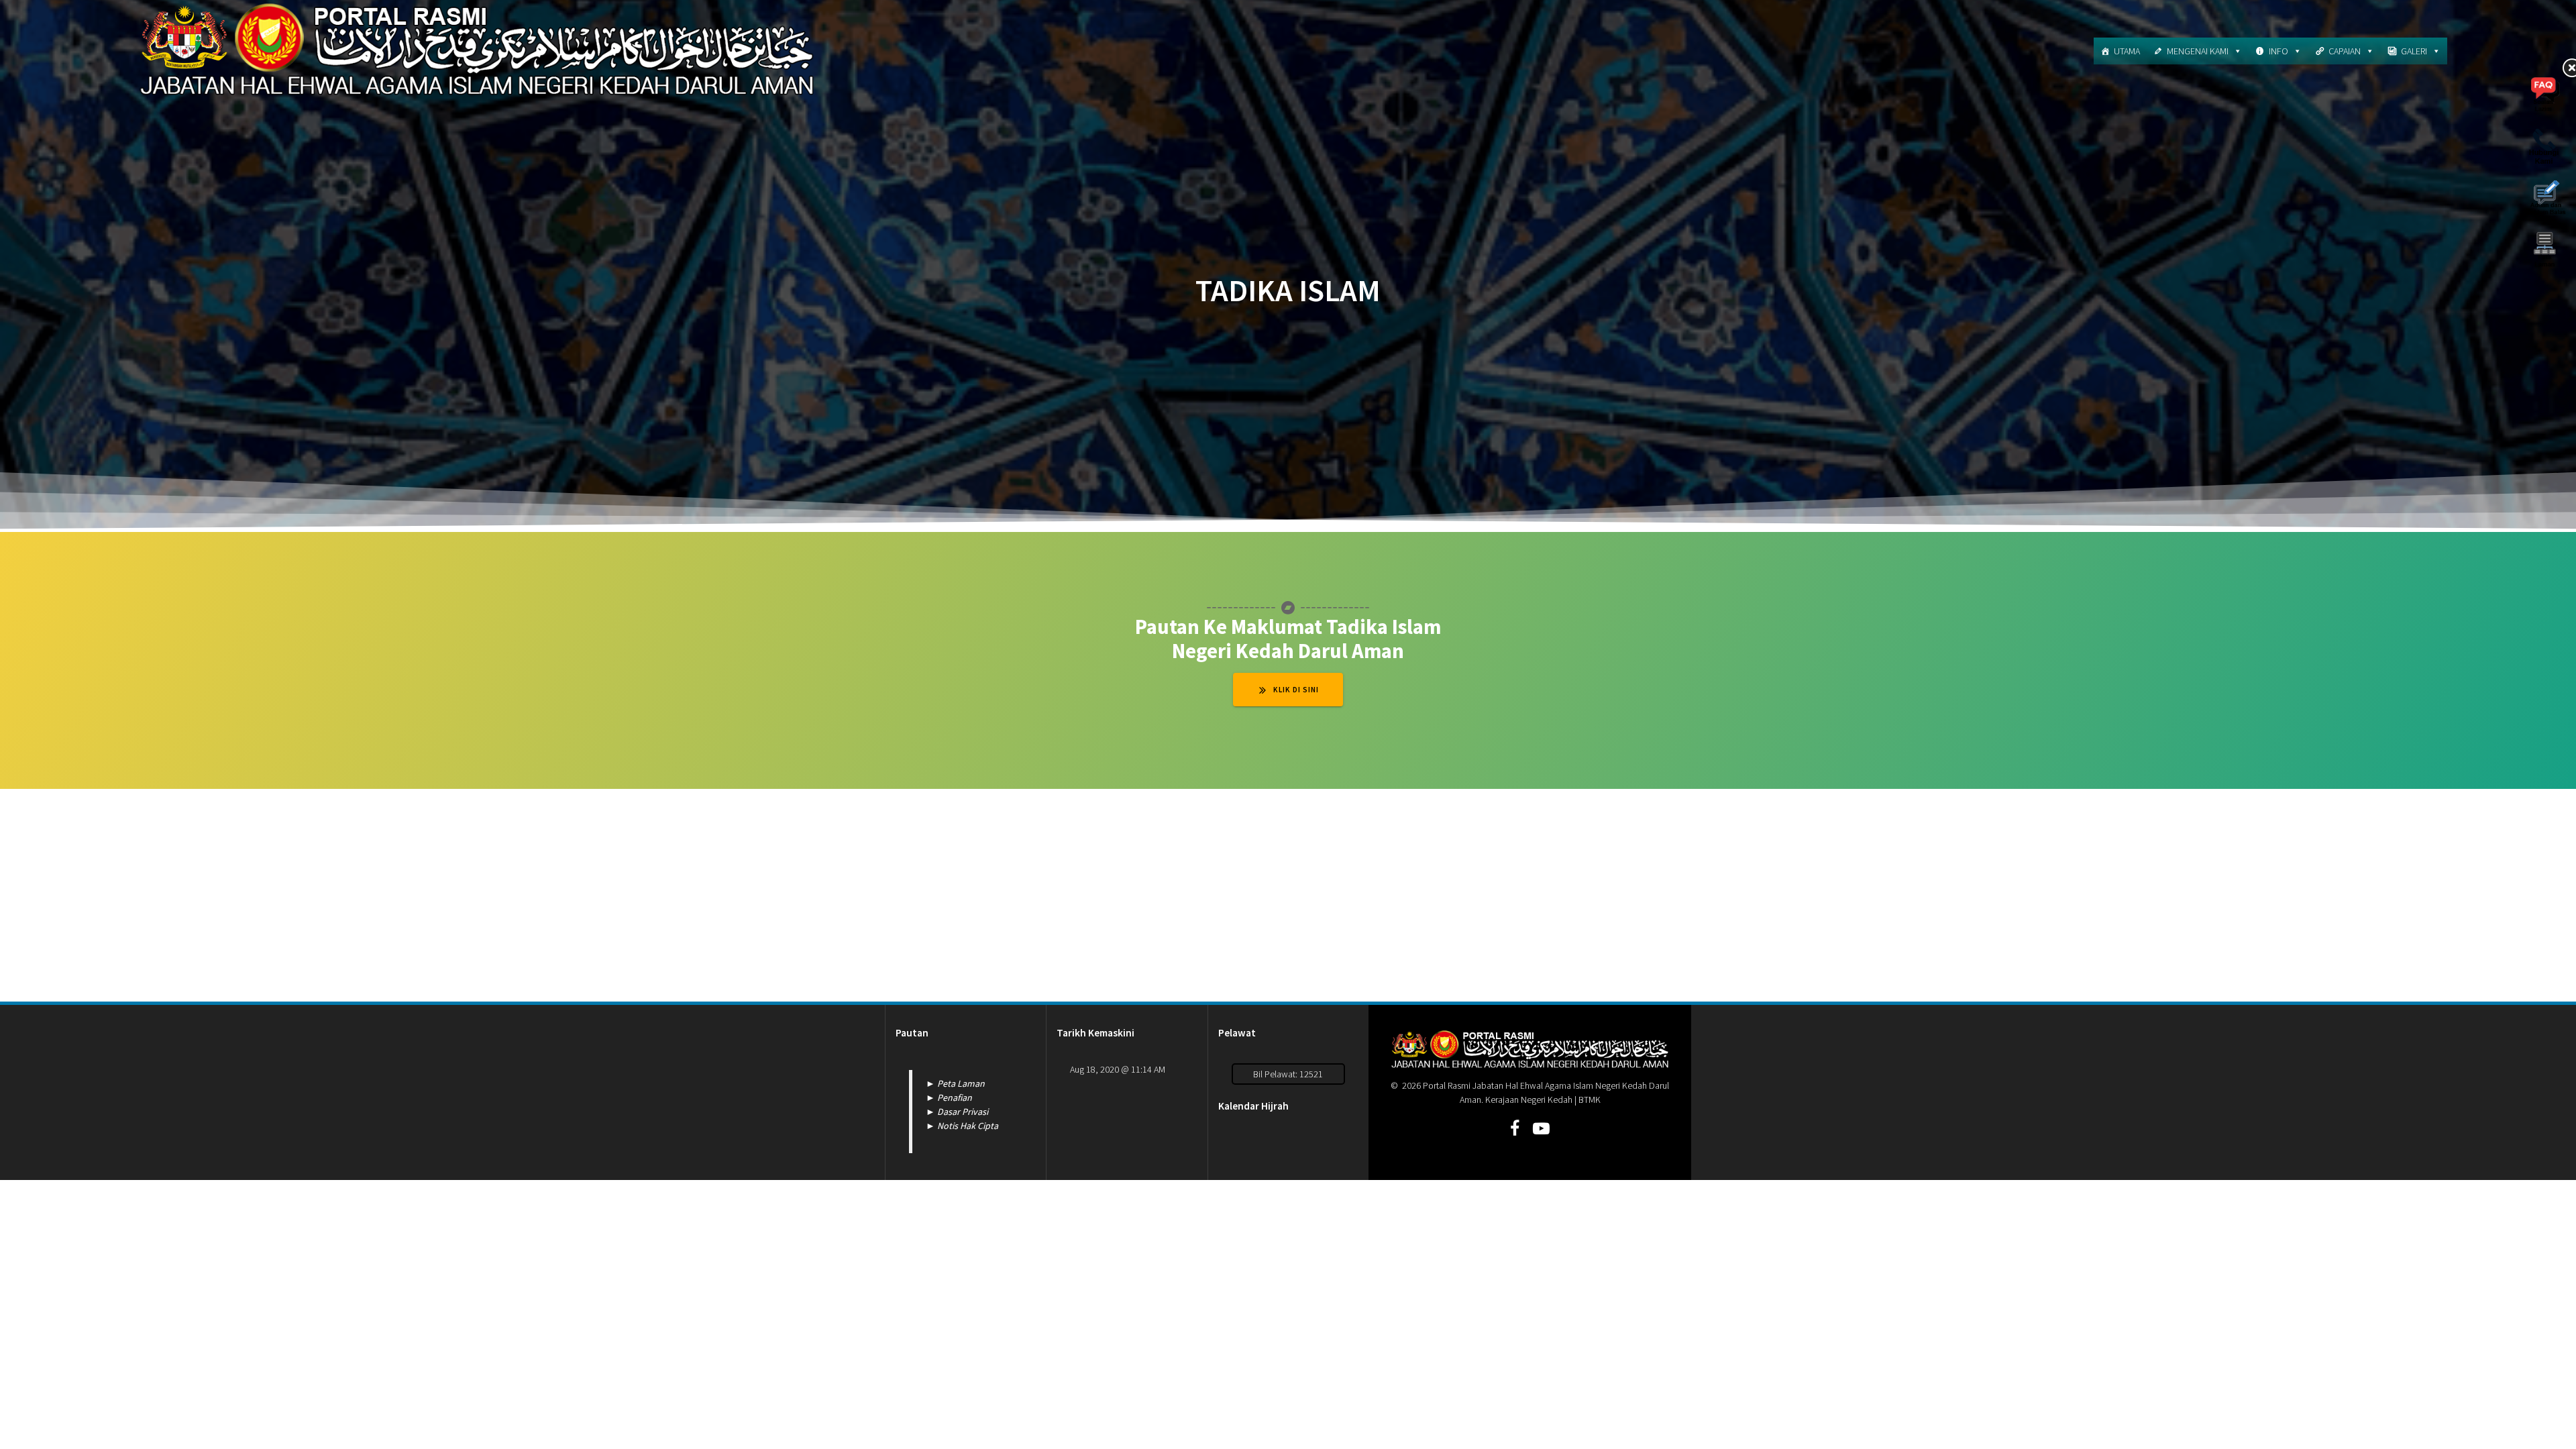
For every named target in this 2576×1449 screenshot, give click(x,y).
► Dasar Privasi (957, 1112)
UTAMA (2127, 51)
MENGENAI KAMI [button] (2198, 51)
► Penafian (949, 1097)
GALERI (2414, 51)
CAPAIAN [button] (2345, 51)
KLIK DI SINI (1296, 690)
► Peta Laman (955, 1083)
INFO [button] (2278, 51)
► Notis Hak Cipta (962, 1126)
